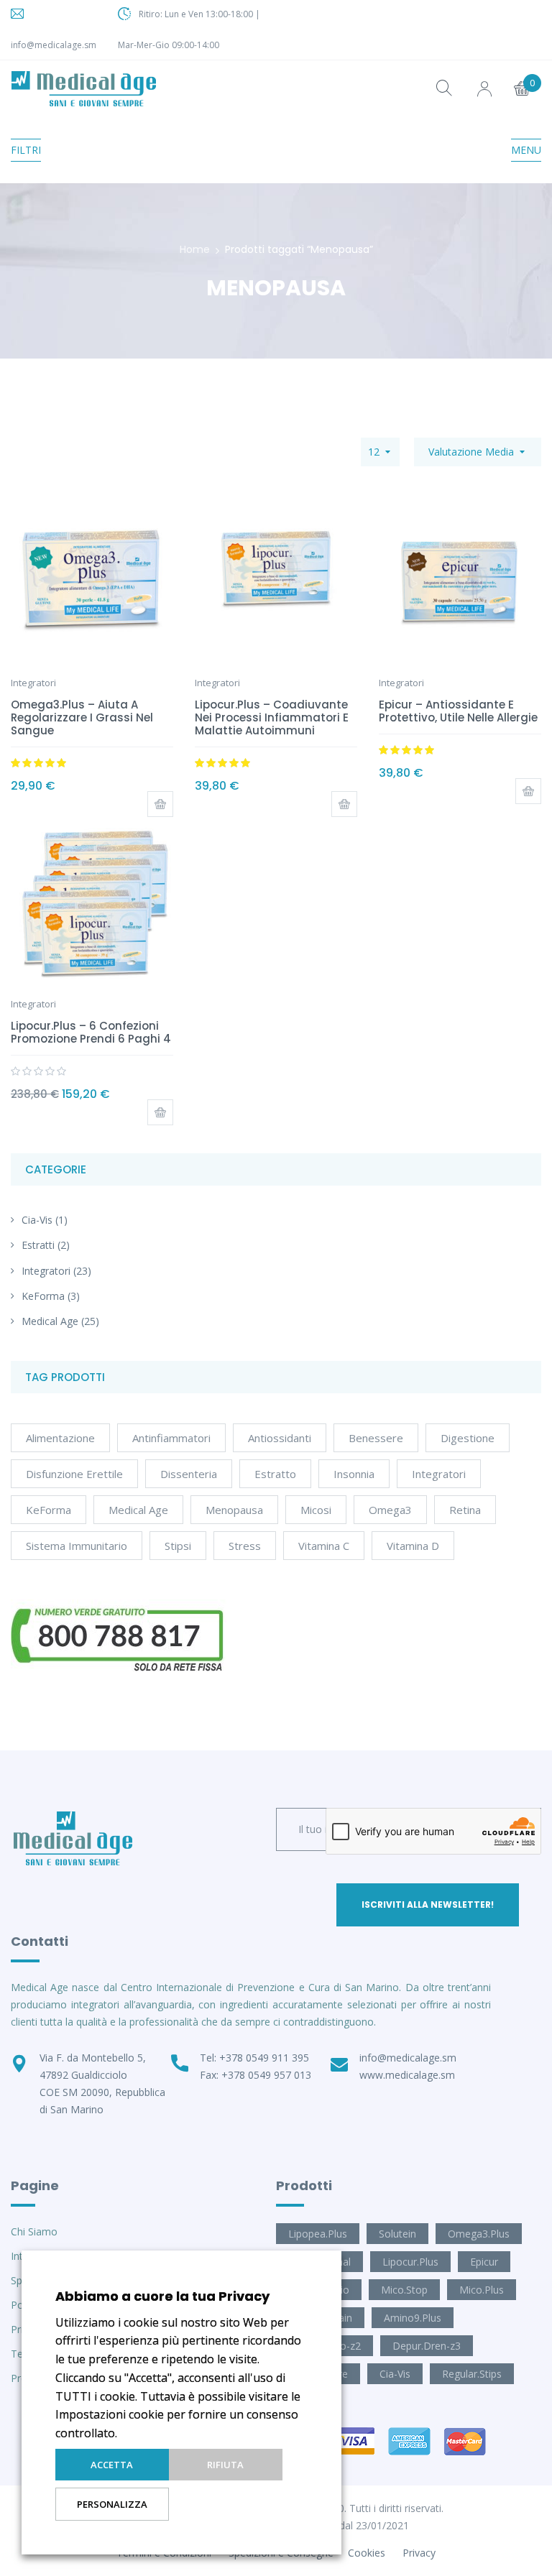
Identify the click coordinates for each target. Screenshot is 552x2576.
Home (195, 249)
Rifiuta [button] (225, 2465)
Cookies (367, 2553)
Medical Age (50, 1321)
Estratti (38, 1245)
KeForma (43, 1296)
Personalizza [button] (112, 2504)
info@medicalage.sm (54, 45)
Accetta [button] (112, 2465)
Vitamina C (324, 1546)
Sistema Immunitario (77, 1546)
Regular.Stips (472, 2374)
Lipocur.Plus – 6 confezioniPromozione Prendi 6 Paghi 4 (91, 1032)
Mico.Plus (482, 2290)
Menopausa (234, 1510)
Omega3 (390, 1510)
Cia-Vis (37, 1220)
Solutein (397, 2234)
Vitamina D (413, 1546)
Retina (465, 1510)
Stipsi (178, 1546)
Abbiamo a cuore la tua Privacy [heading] (162, 2296)
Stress (245, 1546)
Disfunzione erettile (74, 1474)
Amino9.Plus (413, 2318)
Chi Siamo (34, 2231)
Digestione (468, 1438)
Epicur (484, 2262)
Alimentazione (60, 1438)
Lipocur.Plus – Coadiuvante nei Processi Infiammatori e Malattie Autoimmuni (272, 717)
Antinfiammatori (171, 1438)
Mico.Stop (404, 2290)
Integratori (46, 1271)
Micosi (316, 1510)
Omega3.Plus (479, 2234)
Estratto (275, 1474)
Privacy (419, 2553)
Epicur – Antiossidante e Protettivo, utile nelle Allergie (458, 711)
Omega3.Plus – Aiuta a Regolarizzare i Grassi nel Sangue (82, 717)
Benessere (376, 1438)
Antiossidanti (280, 1438)
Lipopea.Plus (318, 2234)
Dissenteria (189, 1474)
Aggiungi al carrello (160, 804)
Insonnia (354, 1474)
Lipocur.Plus (410, 2262)
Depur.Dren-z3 (427, 2346)
